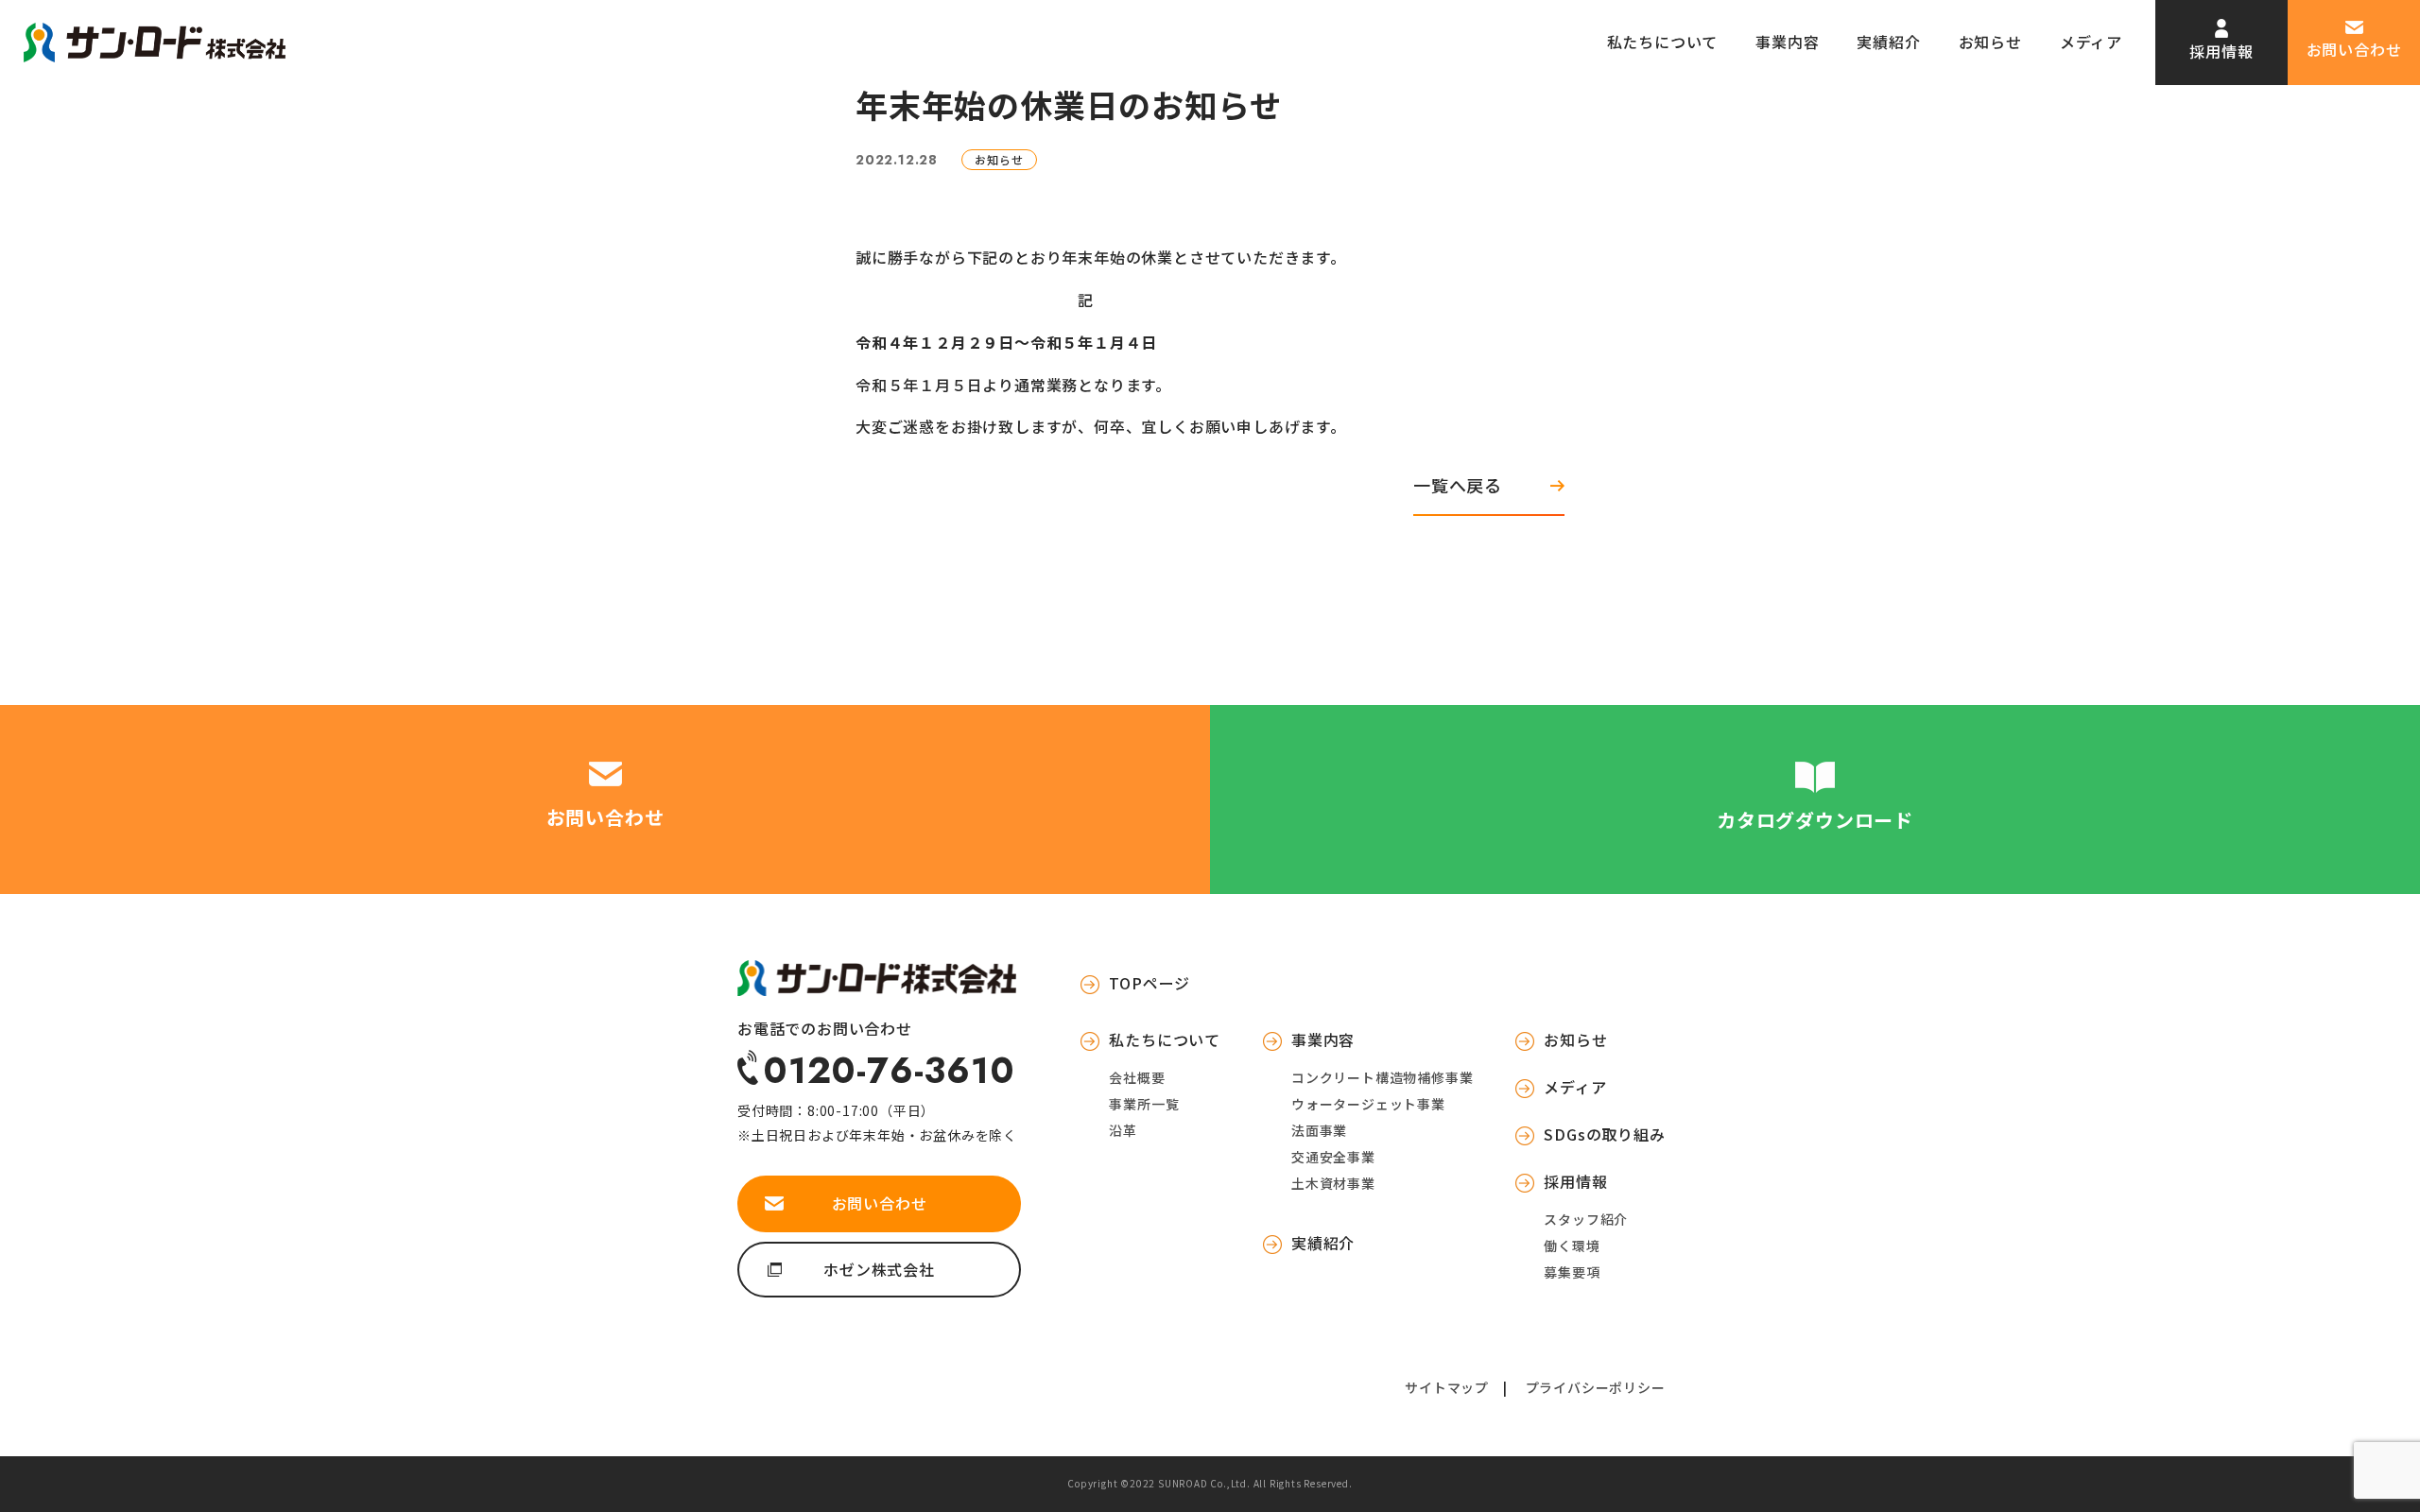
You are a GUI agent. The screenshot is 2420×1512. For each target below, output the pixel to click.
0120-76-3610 (889, 1068)
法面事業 (1319, 1130)
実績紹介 (1888, 42)
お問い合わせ (2354, 49)
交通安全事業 (1333, 1157)
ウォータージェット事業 (1368, 1104)
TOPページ (1149, 983)
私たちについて (1663, 42)
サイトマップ (1447, 1387)
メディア (2091, 42)
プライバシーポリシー (1596, 1387)
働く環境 (1572, 1246)
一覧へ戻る (1458, 485)
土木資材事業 (1333, 1183)
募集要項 (1572, 1272)
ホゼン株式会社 (879, 1269)
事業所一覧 (1144, 1104)
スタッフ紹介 (1586, 1219)
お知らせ (1990, 42)
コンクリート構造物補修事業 (1382, 1077)
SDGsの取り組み (1604, 1134)
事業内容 (1787, 42)
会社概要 (1137, 1077)
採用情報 (2221, 51)
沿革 (1123, 1130)
